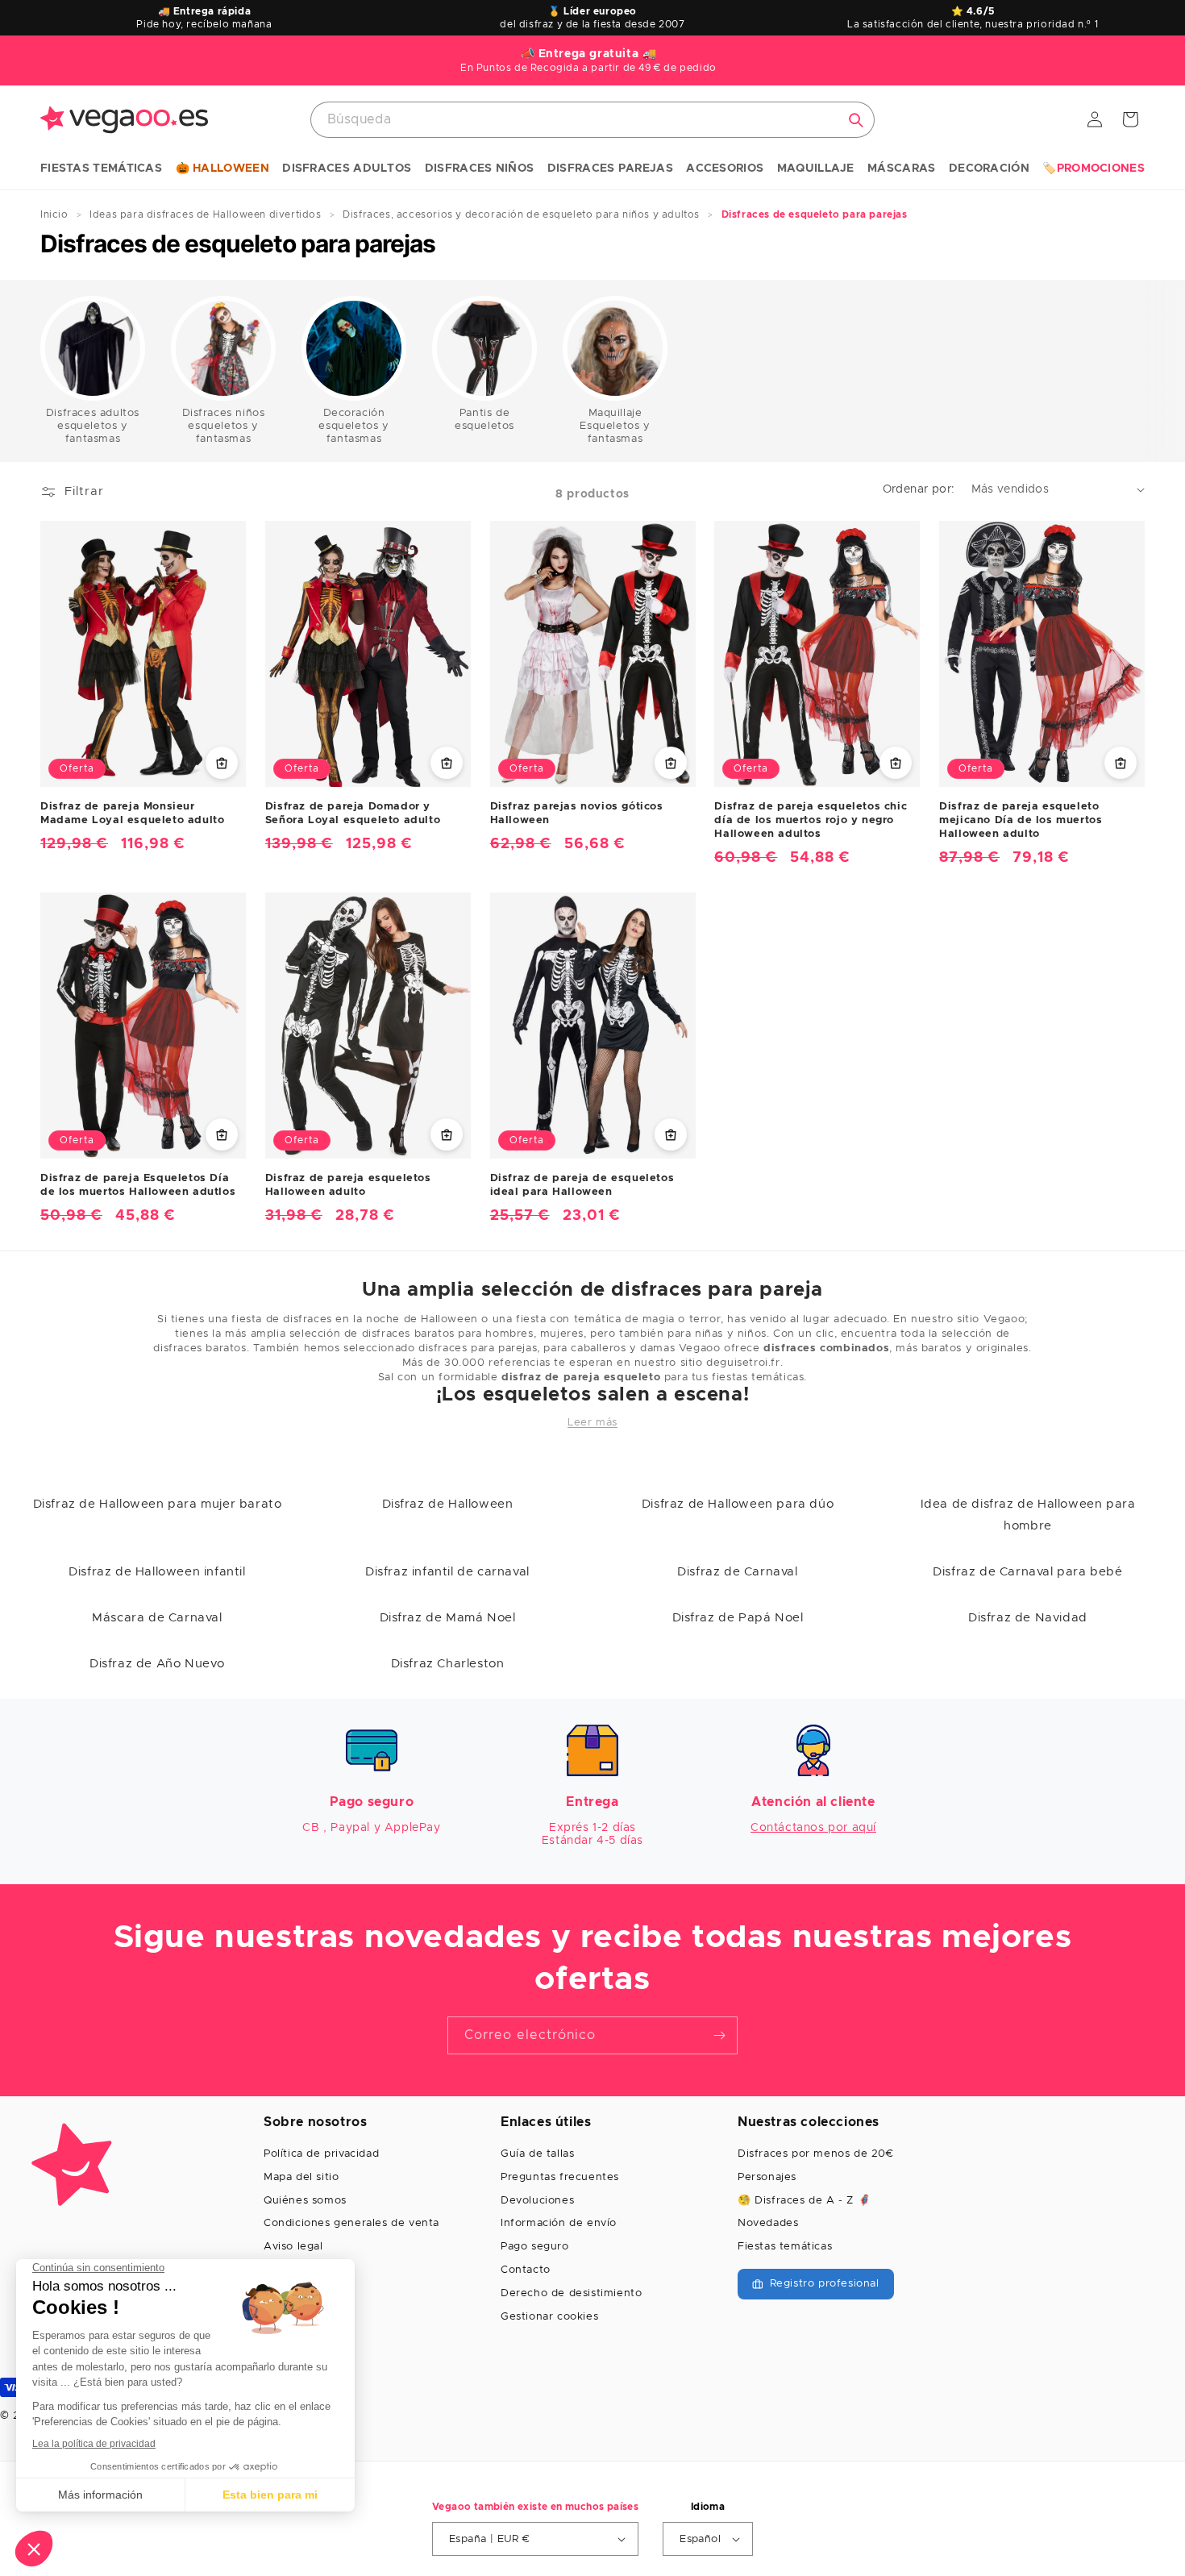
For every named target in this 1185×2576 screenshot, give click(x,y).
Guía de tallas (537, 2154)
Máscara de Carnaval (157, 1618)
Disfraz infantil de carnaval (447, 1572)
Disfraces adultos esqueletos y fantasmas (93, 426)
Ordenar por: (919, 489)
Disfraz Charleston (448, 1664)
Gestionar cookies (549, 2317)
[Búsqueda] (856, 120)
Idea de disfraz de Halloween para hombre (1028, 1515)
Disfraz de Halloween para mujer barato (158, 1504)
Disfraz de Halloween (448, 1504)
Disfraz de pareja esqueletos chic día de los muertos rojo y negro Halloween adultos (811, 820)
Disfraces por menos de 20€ (816, 2154)
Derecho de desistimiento (571, 2293)
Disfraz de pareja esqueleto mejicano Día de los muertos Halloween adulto (1021, 820)
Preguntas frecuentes (560, 2177)
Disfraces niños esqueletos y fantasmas (224, 426)
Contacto (526, 2270)
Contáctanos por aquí (813, 1828)
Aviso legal (293, 2247)
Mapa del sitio (301, 2177)
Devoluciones (537, 2201)
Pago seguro (535, 2247)
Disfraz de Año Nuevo (157, 1664)
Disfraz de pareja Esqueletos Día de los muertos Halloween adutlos (138, 1185)
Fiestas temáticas (785, 2247)
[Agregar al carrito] (222, 763)
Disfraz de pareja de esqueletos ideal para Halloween (582, 1185)
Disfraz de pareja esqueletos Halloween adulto (348, 1185)
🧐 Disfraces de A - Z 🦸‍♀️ (804, 2201)
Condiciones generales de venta (351, 2223)
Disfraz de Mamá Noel (448, 1618)
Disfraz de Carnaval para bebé (1027, 1572)
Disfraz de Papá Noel (738, 1618)
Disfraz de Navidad (1028, 1618)
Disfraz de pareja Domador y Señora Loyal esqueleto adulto (353, 814)
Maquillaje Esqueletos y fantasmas (615, 426)
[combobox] (592, 120)
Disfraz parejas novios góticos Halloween (577, 814)
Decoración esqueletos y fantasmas (353, 426)
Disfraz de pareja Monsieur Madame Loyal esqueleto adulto (132, 814)
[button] (101, 169)
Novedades (768, 2223)
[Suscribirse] (719, 2035)
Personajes (767, 2177)
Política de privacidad (321, 2154)
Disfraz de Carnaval (737, 1572)
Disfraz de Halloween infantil (157, 1572)
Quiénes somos (305, 2201)
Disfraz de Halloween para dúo (738, 1504)
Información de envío (559, 2223)
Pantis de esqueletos (484, 420)
